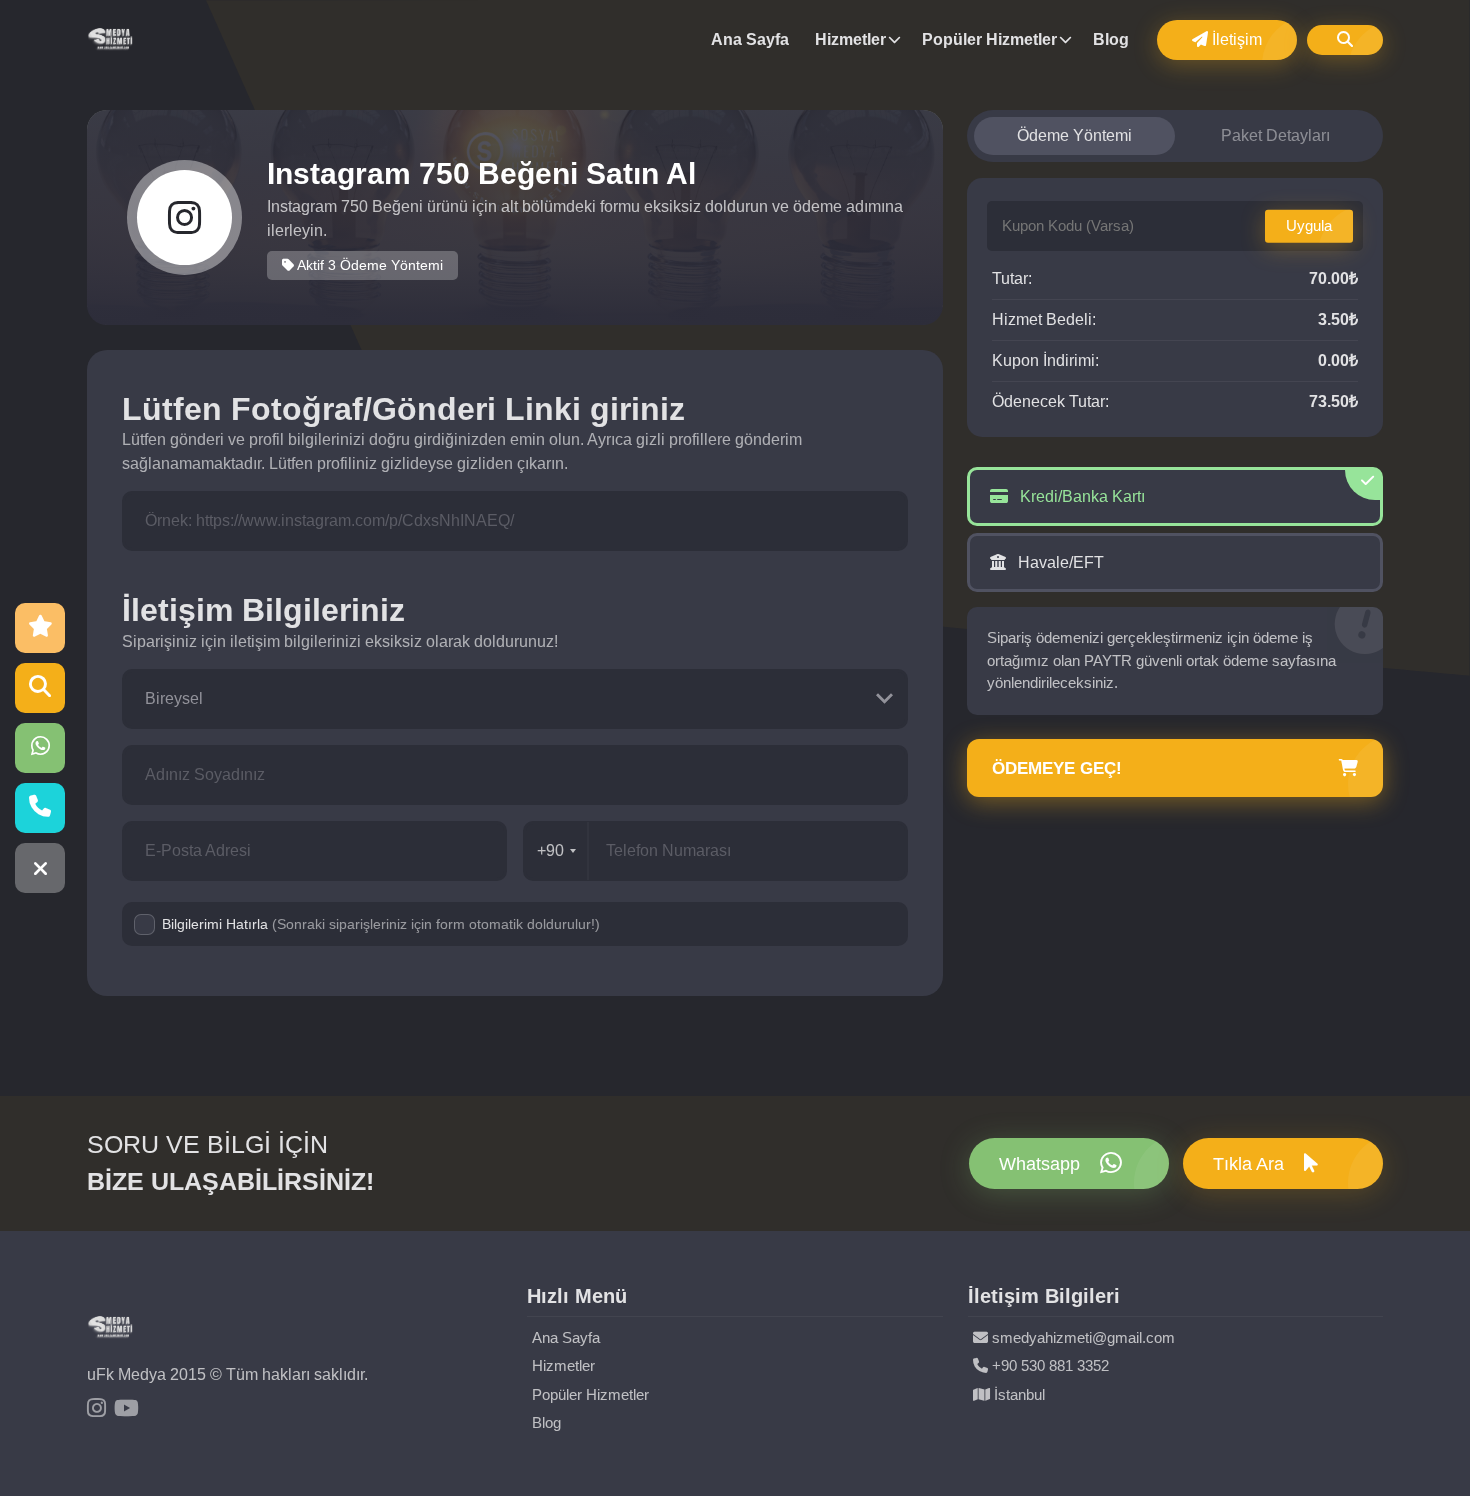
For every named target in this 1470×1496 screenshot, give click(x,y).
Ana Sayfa (750, 39)
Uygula (1309, 225)
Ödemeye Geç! (1057, 768)
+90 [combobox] (550, 850)
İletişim (1235, 39)
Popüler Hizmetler (989, 39)
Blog (1111, 39)
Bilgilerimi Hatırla (381, 924)
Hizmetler (850, 39)
